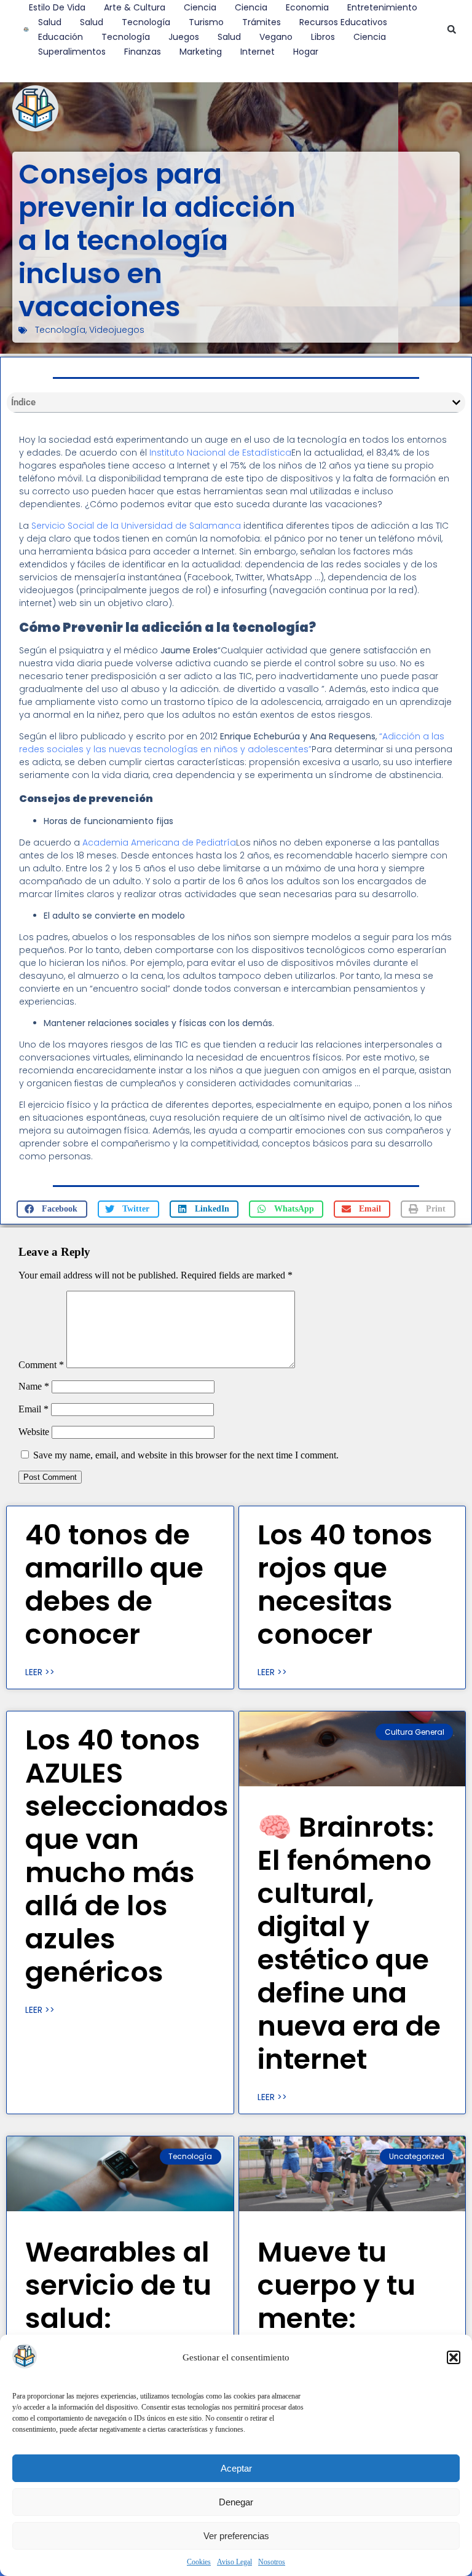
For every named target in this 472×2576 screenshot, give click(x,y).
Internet (258, 52)
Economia (307, 7)
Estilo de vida (57, 7)
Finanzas (143, 52)
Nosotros (272, 2562)
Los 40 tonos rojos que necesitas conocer (345, 1585)
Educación (61, 37)
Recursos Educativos (343, 22)
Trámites (262, 22)
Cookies (199, 2562)
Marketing (201, 52)
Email (33, 1409)
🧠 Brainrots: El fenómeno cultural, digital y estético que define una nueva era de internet (349, 1943)
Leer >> (40, 1672)
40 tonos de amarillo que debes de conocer (114, 1585)
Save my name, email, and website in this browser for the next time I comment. (186, 1455)
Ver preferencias (236, 2536)
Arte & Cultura (135, 7)
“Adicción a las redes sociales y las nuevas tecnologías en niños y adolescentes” (232, 743)
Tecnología (146, 22)
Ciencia (200, 7)
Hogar (306, 52)
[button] (454, 2357)
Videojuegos (117, 330)
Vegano (276, 37)
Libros (323, 37)
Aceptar (236, 2468)
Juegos (184, 37)
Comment (41, 1365)
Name (34, 1386)
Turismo (206, 22)
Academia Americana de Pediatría (159, 842)
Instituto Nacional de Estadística (220, 453)
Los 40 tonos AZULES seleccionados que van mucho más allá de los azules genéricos (127, 1856)
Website (34, 1432)
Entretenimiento (382, 7)
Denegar (236, 2502)
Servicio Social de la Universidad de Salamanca (136, 526)
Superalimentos (72, 52)
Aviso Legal (234, 2562)
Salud (50, 22)
